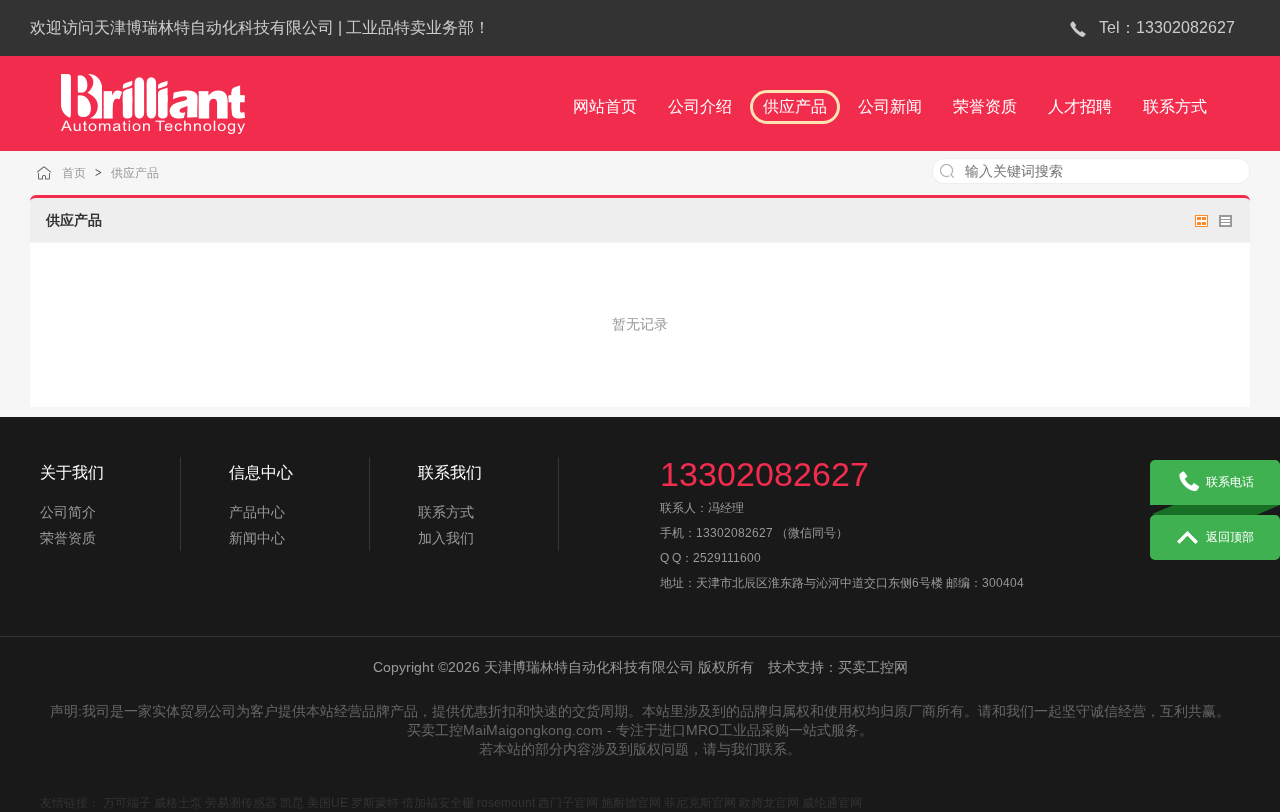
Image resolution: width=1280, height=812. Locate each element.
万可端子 (127, 803)
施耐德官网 (631, 803)
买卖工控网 (873, 667)
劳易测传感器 (241, 803)
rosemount (506, 803)
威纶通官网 (832, 803)
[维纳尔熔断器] (153, 95)
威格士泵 (178, 803)
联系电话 (1230, 482)
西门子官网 (568, 803)
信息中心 (261, 472)
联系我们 (450, 472)
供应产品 (135, 173)
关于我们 (72, 472)
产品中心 (257, 512)
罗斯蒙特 (375, 803)
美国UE (327, 803)
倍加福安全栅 (438, 803)
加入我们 (446, 538)
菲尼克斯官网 (700, 803)
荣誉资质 (68, 538)
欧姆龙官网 (769, 803)
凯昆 (292, 803)
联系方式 (446, 512)
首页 (74, 173)
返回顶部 (1230, 537)
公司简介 (68, 512)
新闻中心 (257, 538)
